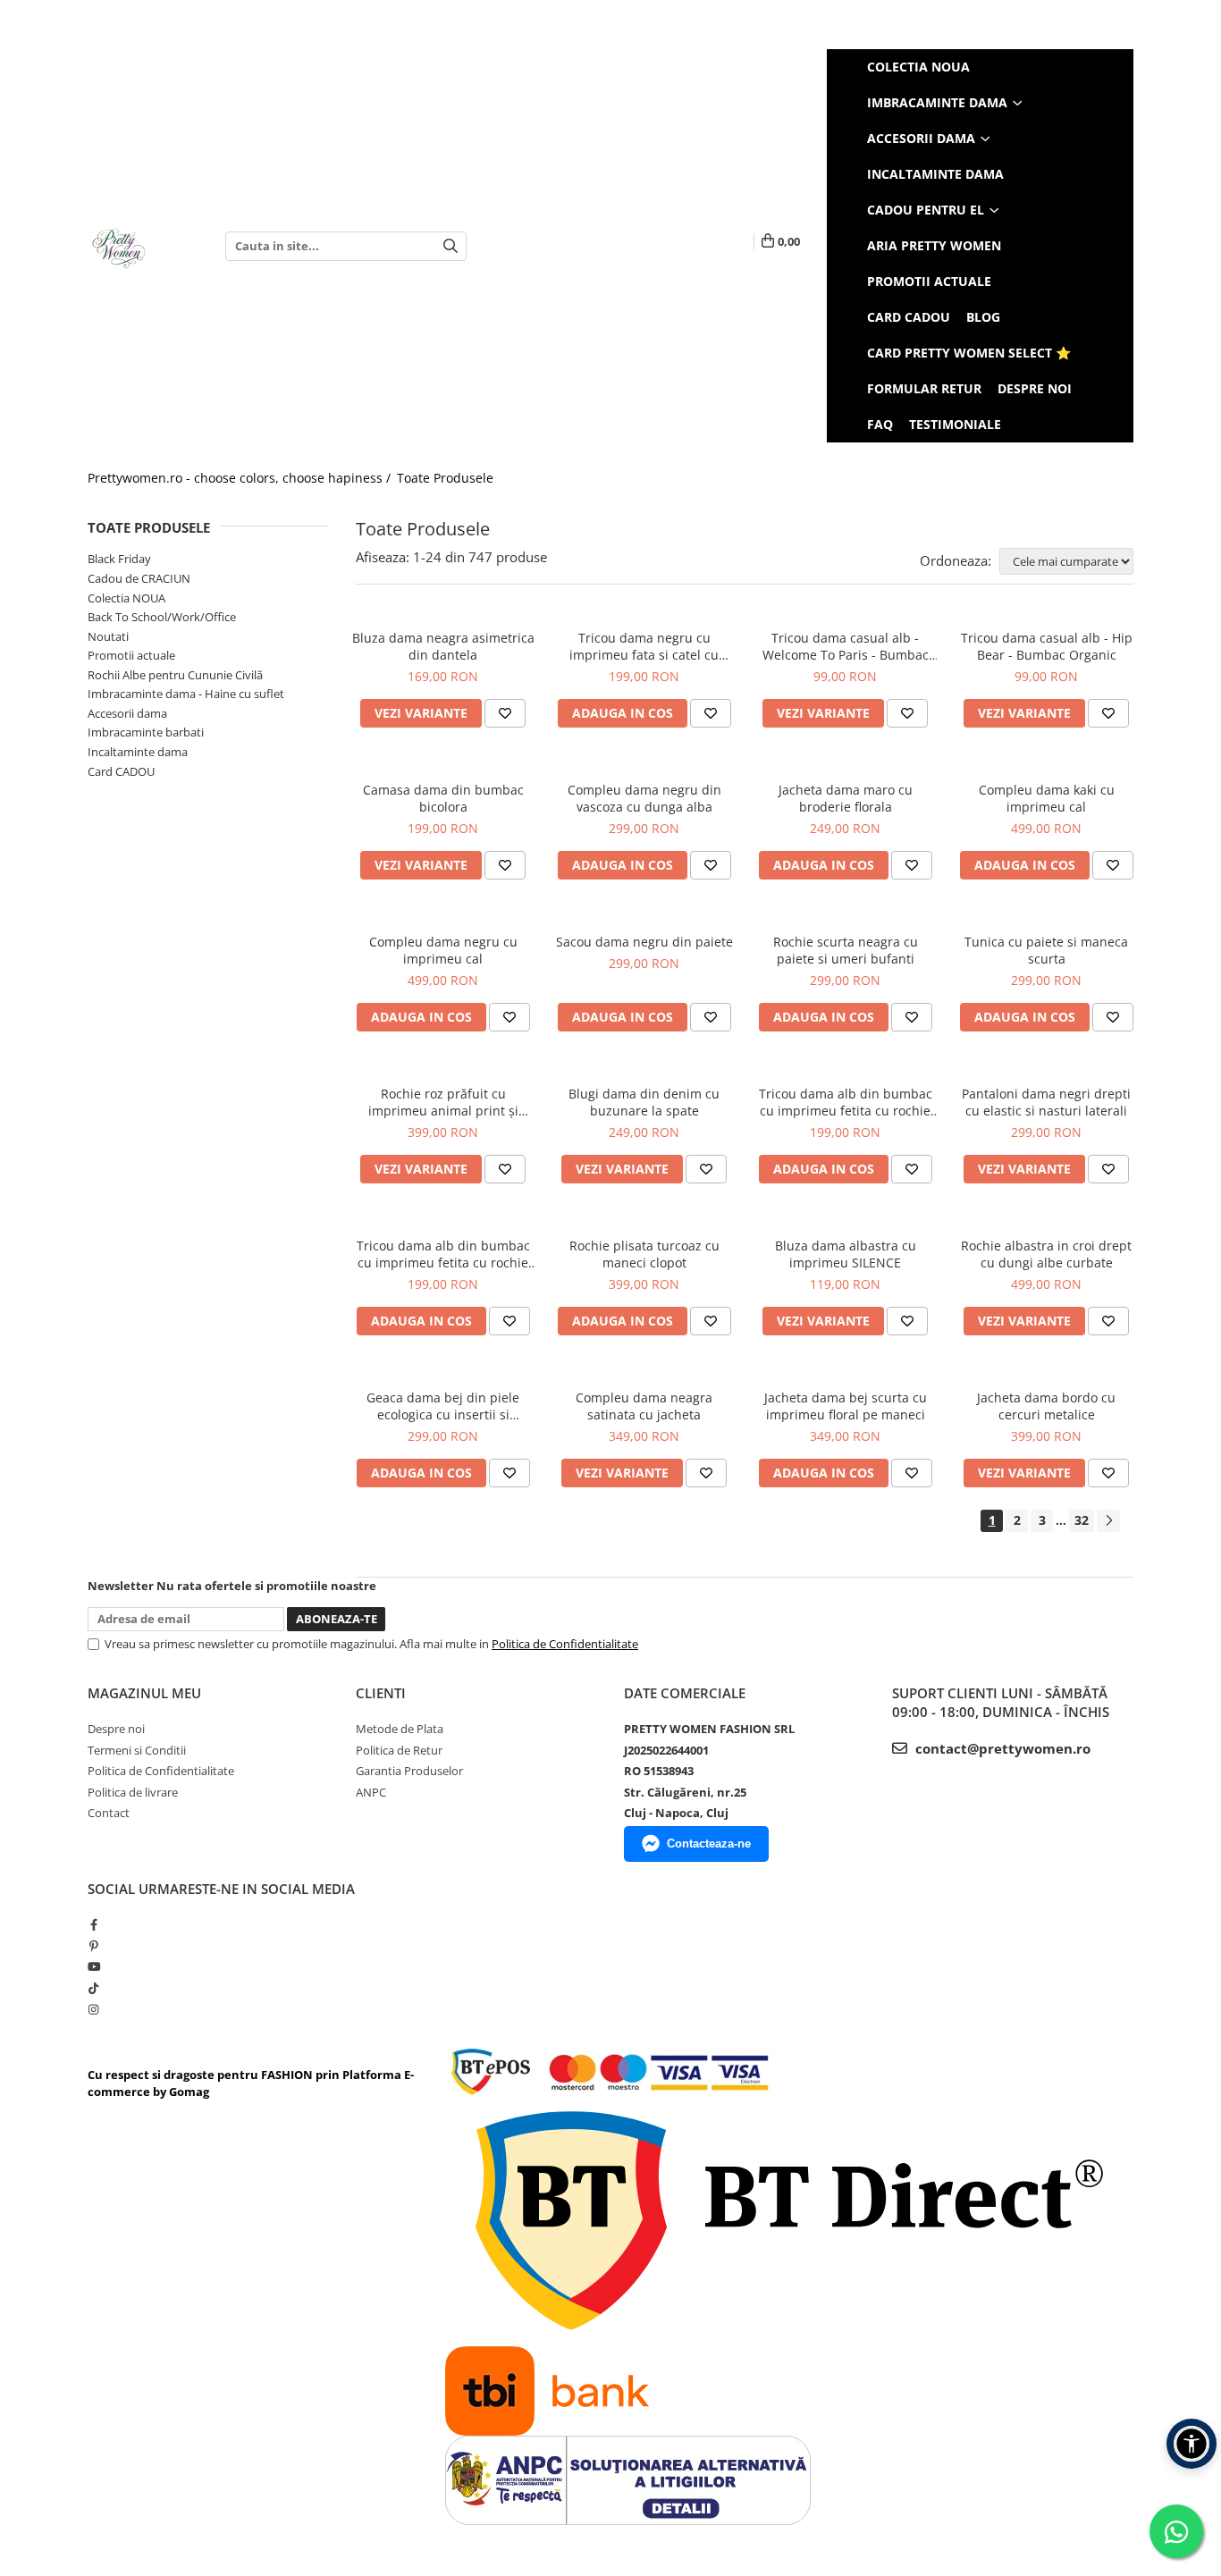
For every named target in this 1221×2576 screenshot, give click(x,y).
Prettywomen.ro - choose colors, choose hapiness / (241, 478)
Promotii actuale (131, 655)
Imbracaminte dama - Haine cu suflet (186, 694)
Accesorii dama (127, 713)
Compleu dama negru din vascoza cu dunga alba (644, 798)
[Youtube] (93, 1966)
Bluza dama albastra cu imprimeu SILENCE (846, 1254)
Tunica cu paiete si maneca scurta (1046, 950)
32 (1082, 1520)
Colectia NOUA (126, 598)
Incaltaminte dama (138, 752)
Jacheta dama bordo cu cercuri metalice (1046, 1406)
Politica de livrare (133, 1792)
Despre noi (1035, 388)
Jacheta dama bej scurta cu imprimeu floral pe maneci (846, 1406)
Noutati (108, 636)
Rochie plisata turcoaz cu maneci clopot (644, 1254)
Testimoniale (955, 424)
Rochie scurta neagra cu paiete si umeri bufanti (846, 950)
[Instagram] (93, 2009)
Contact (109, 1813)
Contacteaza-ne (709, 1844)
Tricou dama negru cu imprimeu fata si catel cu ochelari (644, 646)
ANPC (371, 1792)
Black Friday (119, 559)
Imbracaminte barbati (146, 732)
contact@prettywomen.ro (1001, 1748)
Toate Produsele (445, 478)
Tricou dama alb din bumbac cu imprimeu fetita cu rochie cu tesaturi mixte (443, 1254)
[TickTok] (93, 1988)
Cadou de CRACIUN (139, 578)
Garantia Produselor (409, 1771)
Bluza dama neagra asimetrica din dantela (443, 646)
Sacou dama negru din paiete (644, 942)
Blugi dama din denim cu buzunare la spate (644, 1102)
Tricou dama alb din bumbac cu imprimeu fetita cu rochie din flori (846, 1102)
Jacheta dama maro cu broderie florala (846, 798)
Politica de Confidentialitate (565, 1644)
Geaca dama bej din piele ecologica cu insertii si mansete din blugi (443, 1406)
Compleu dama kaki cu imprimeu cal (1047, 798)
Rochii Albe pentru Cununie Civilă (175, 675)
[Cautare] (451, 246)
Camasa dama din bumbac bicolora (443, 798)
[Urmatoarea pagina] (1108, 1521)
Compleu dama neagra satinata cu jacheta (644, 1406)
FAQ (880, 424)
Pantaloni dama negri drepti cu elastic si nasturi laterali (1046, 1102)
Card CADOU (121, 771)
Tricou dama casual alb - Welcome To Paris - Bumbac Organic (846, 646)
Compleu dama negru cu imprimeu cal (443, 950)
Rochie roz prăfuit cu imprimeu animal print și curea (443, 1102)
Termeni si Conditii (137, 1750)
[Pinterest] (93, 1946)
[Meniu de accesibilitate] (1192, 2444)
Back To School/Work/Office (162, 617)
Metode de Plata (400, 1729)
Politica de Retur (399, 1750)
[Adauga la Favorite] (505, 713)
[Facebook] (93, 1924)
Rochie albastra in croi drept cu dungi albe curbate (1046, 1254)
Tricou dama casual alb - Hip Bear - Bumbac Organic (1047, 646)
